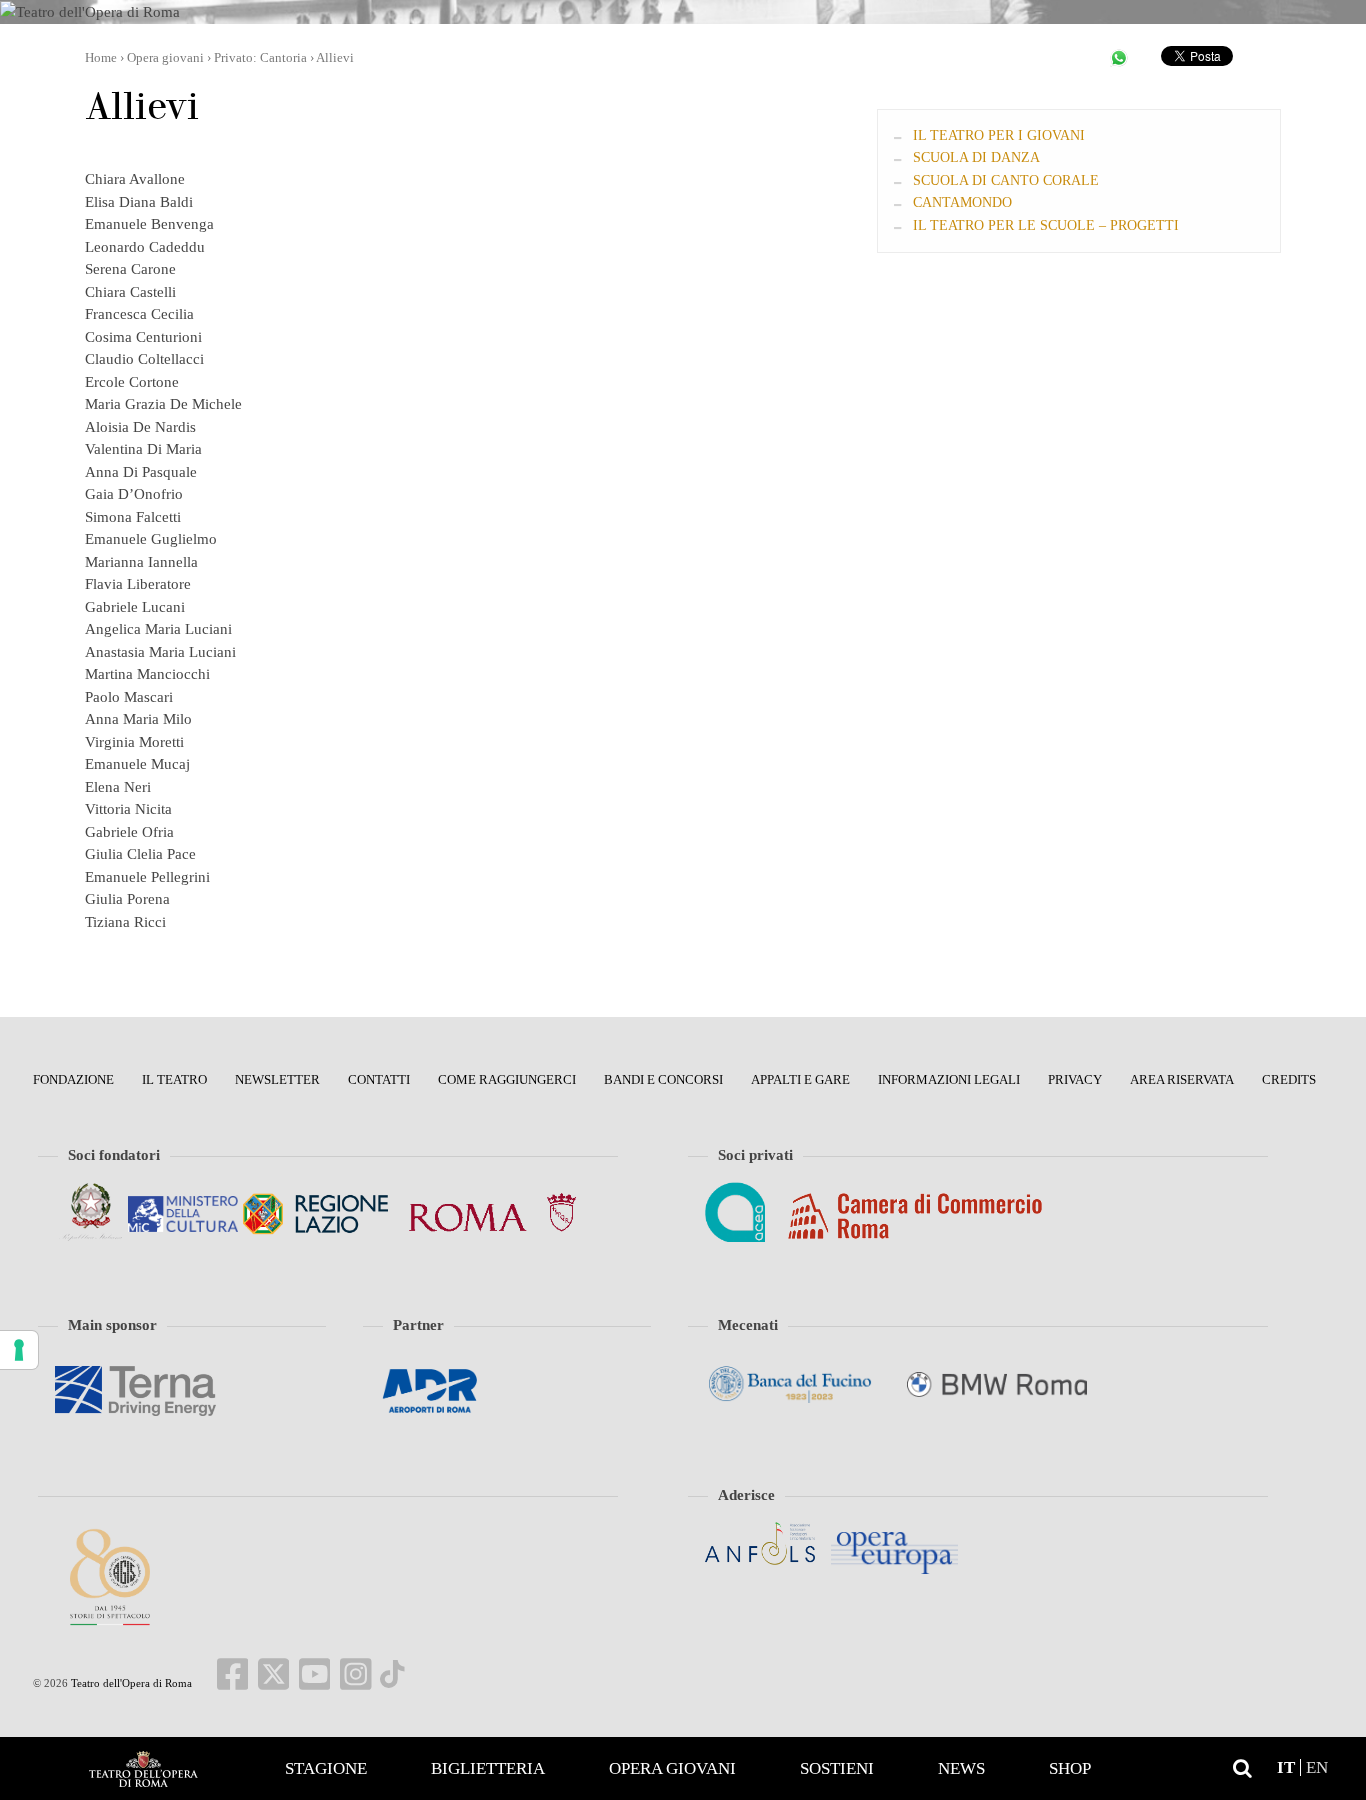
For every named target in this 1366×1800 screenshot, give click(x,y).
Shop (1070, 1768)
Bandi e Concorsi (663, 1079)
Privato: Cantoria (260, 57)
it (1286, 1767)
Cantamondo (962, 202)
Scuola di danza (976, 157)
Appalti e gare (800, 1079)
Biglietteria (488, 1768)
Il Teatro (174, 1079)
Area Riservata (1182, 1079)
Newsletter (277, 1079)
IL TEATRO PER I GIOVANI (999, 135)
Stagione (326, 1768)
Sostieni (837, 1768)
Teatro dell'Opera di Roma (130, 1683)
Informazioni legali (949, 1079)
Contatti (379, 1079)
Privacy (1075, 1079)
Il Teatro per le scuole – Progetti (1046, 225)
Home (143, 1768)
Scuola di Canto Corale (1006, 180)
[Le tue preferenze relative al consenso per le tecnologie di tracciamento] (19, 1350)
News (961, 1768)
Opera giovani (672, 1768)
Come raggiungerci (507, 1079)
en (1317, 1767)
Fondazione (73, 1079)
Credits (1289, 1079)
